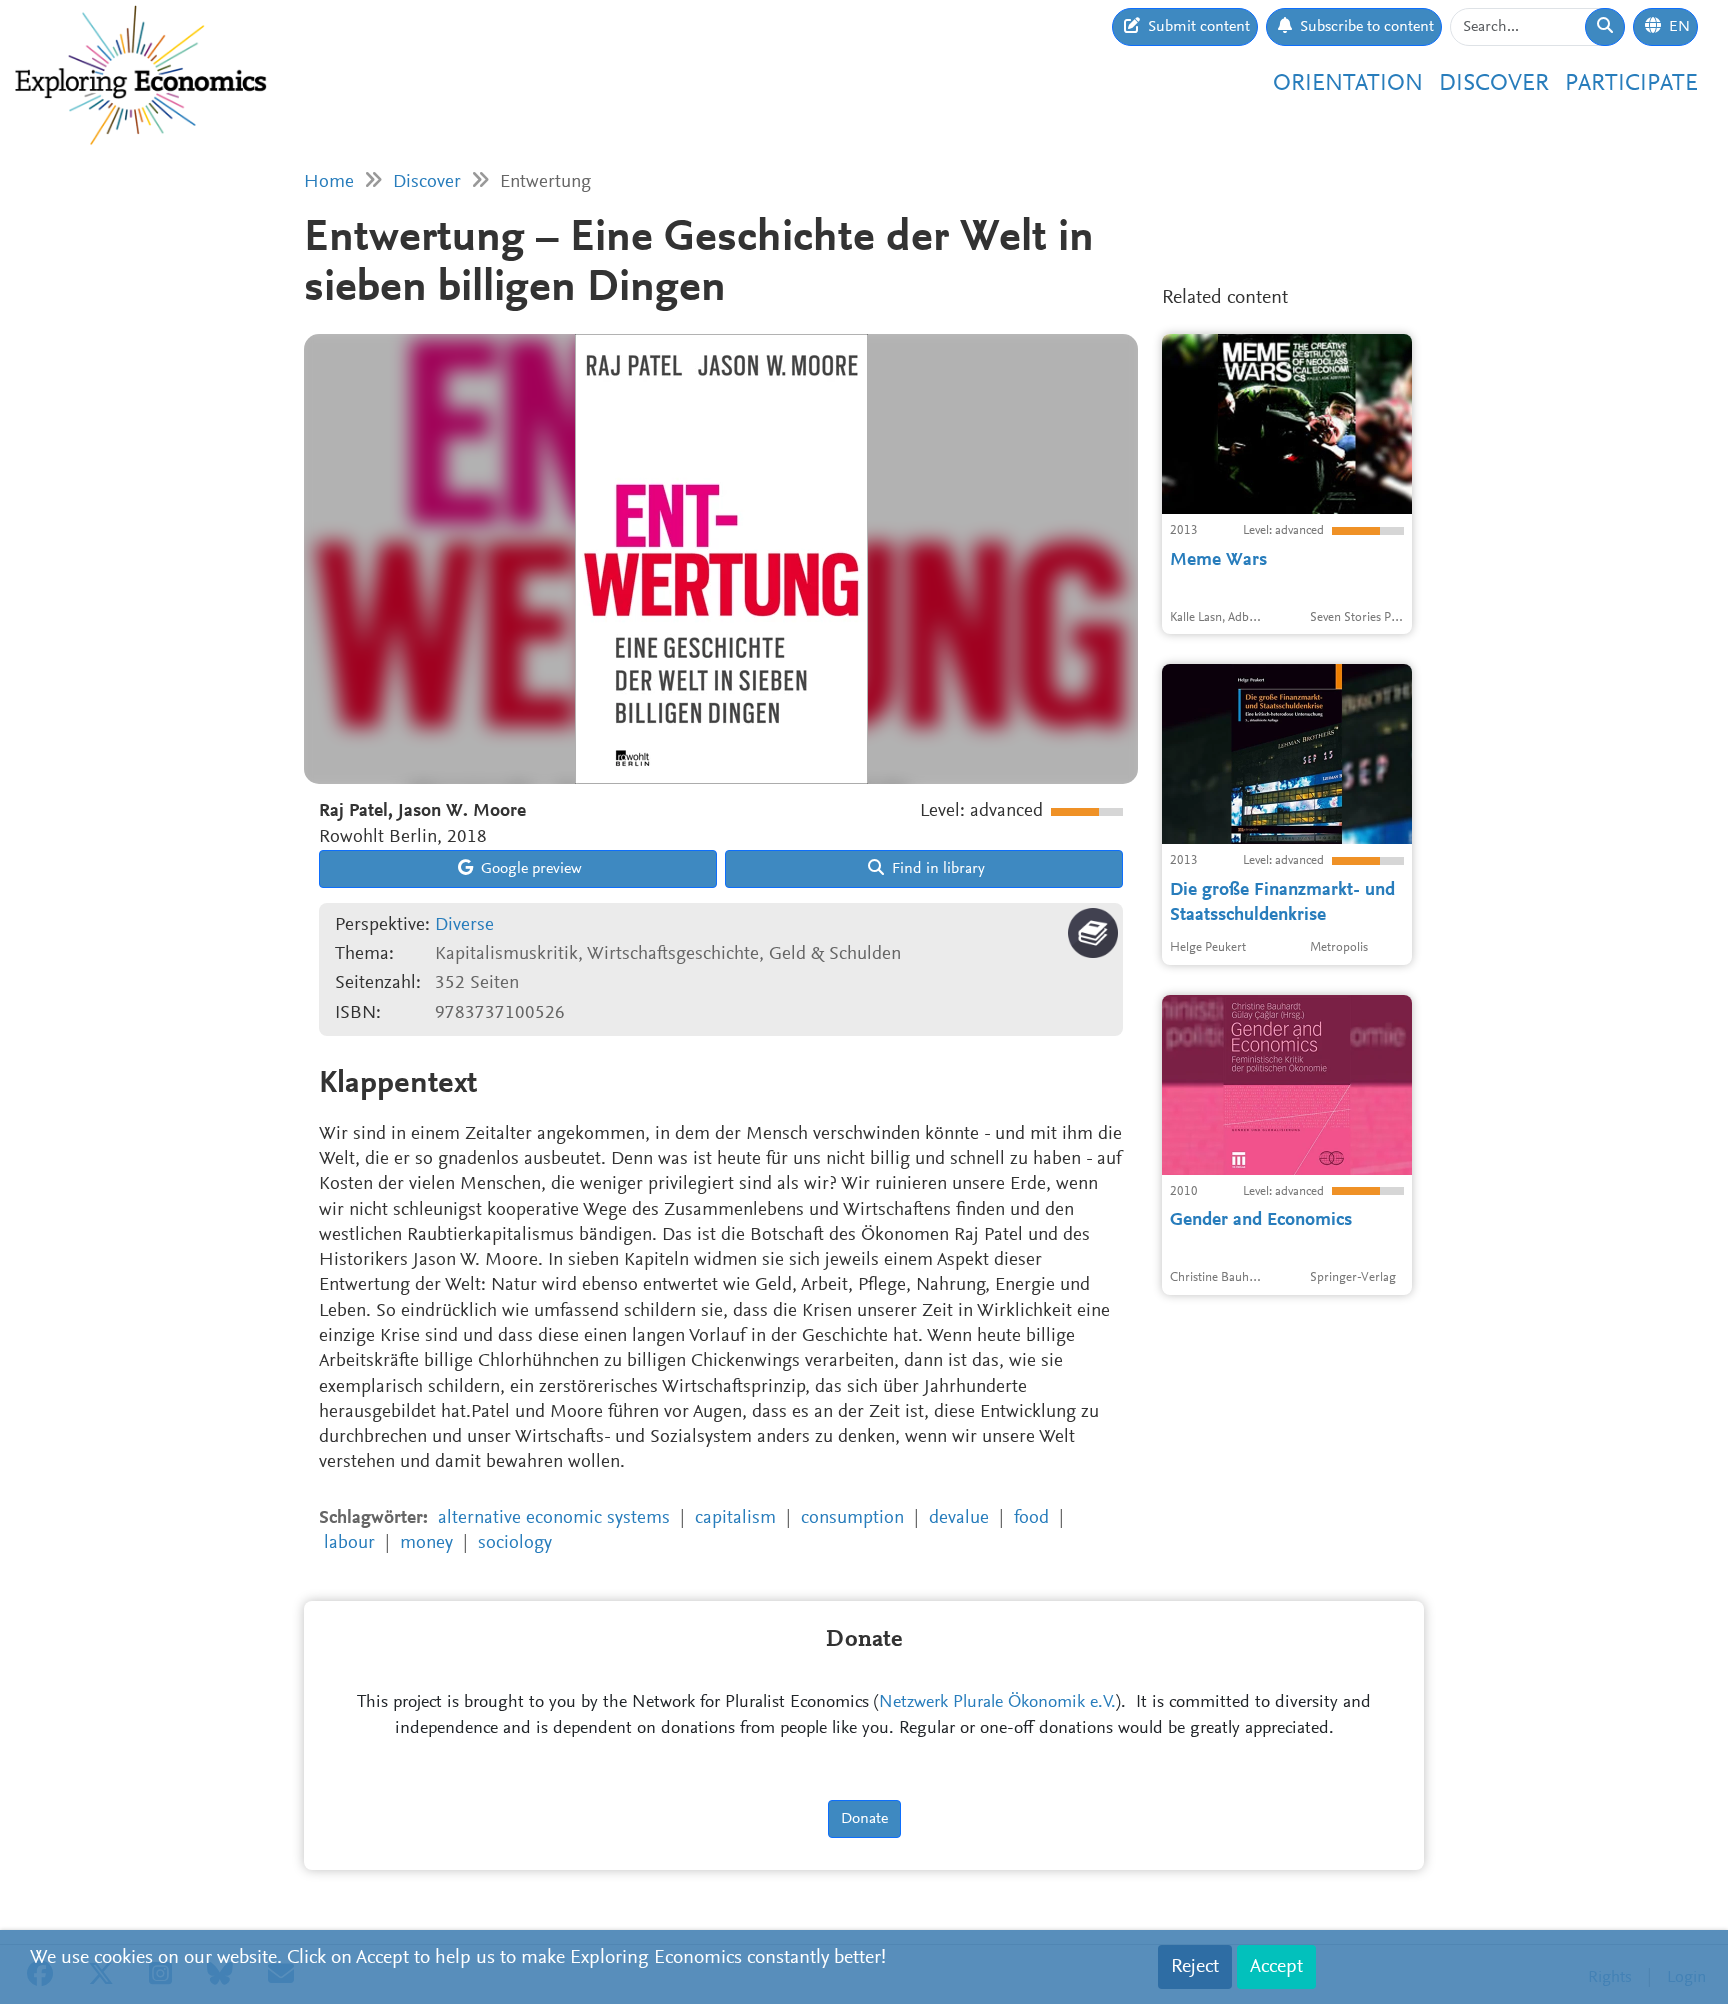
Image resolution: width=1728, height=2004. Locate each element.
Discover (1494, 84)
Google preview (529, 869)
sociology (515, 1543)
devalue (959, 1518)
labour (349, 1543)
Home (329, 182)
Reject (1195, 1967)
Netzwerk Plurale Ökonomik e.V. (997, 1703)
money (426, 1543)
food (1031, 1518)
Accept (1276, 1967)
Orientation (1348, 84)
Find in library (936, 869)
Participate (1631, 84)
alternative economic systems (554, 1518)
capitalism (735, 1518)
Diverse (464, 925)
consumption (852, 1518)
